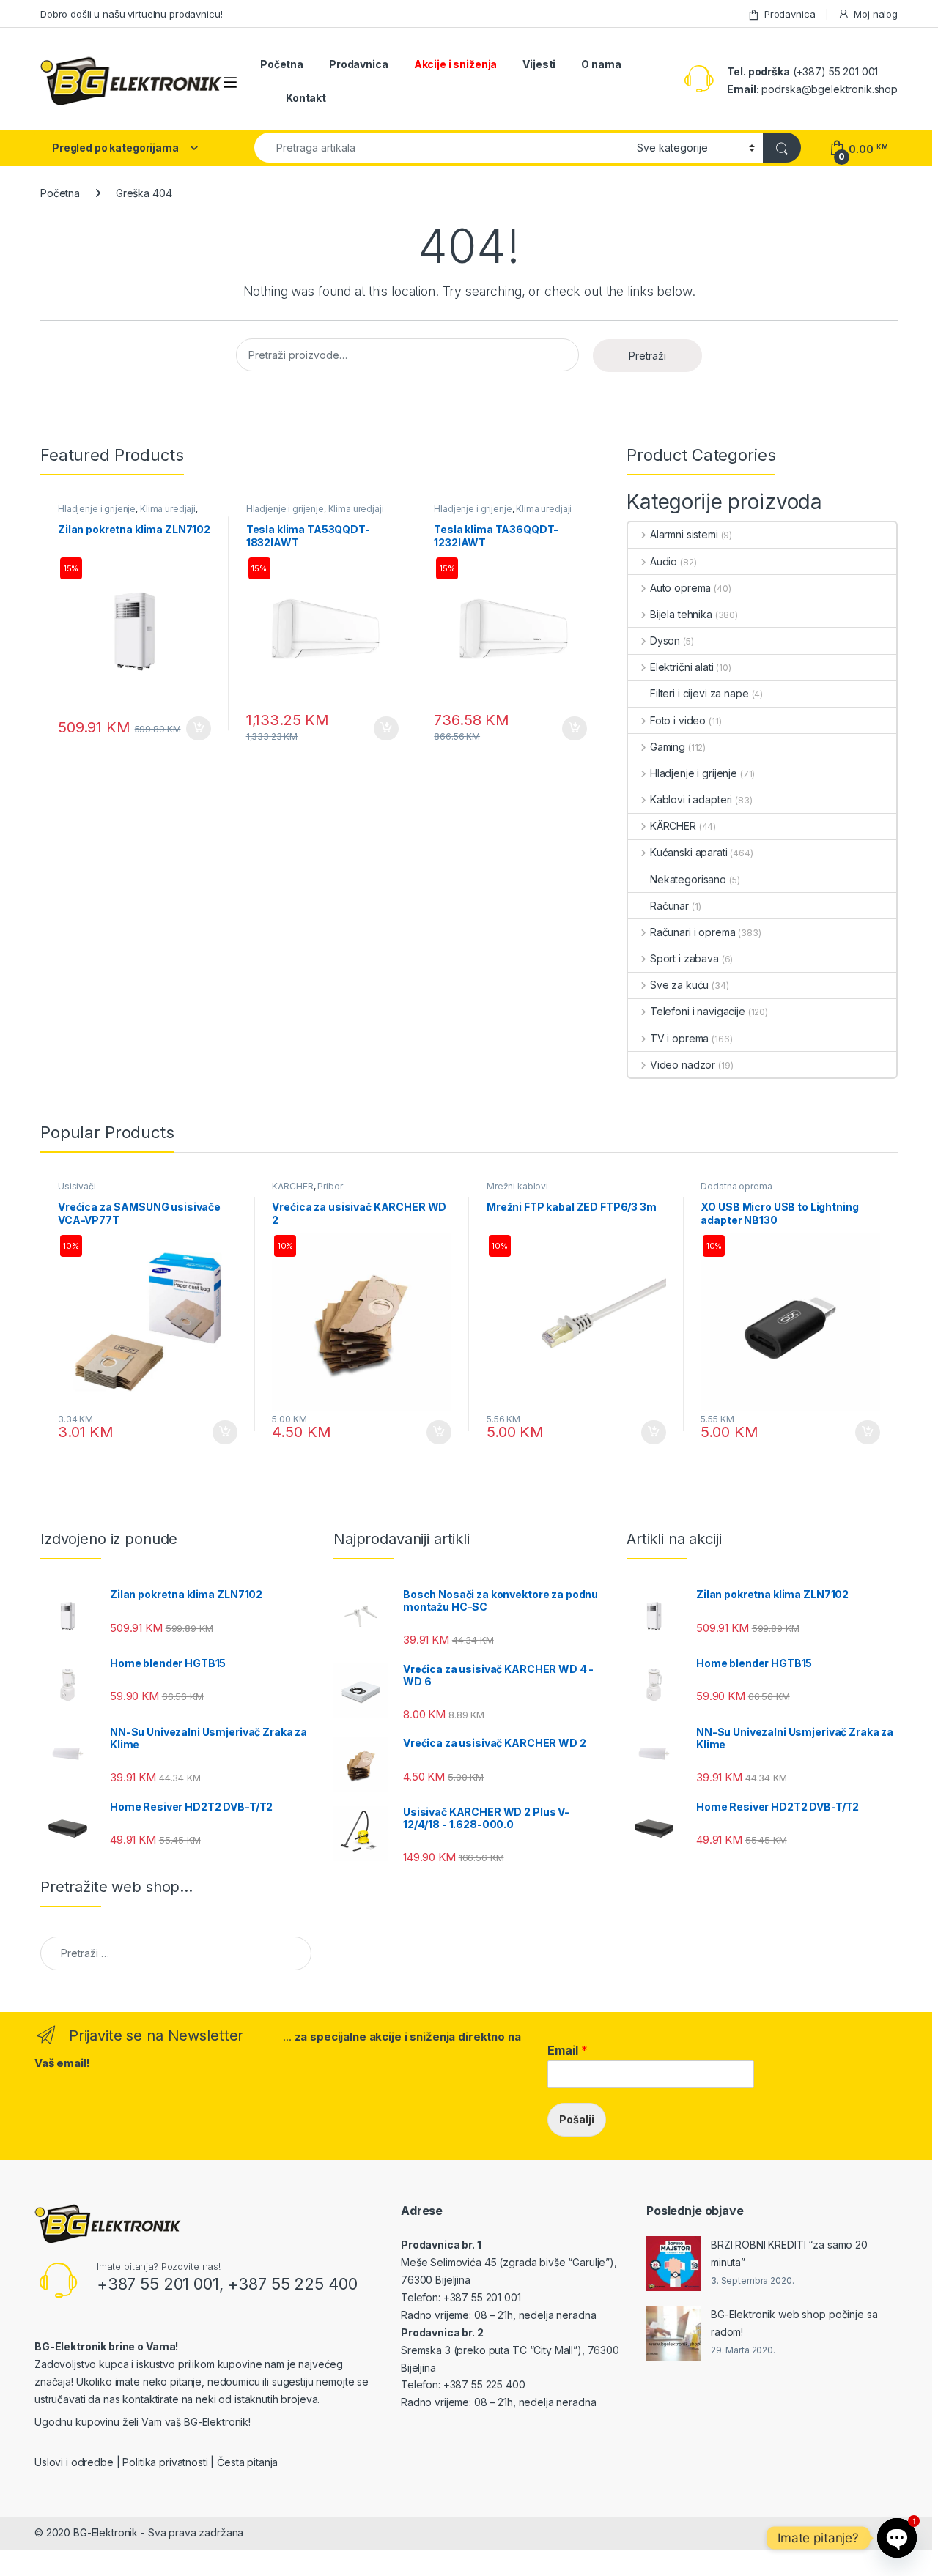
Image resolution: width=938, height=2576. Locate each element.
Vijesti (539, 64)
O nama (601, 64)
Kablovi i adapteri (691, 799)
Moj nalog (876, 14)
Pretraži (647, 356)
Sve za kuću (679, 985)
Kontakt (306, 98)
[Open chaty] (897, 2538)
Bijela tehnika (681, 614)
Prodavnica (790, 14)
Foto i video (678, 720)
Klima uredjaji (168, 509)
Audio (664, 561)
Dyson (665, 641)
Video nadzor (683, 1065)
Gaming (668, 747)
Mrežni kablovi (517, 1186)
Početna (282, 64)
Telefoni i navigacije (698, 1011)
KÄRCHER (673, 826)
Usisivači (77, 1186)
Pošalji (577, 2119)
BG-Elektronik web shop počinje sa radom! (794, 2323)
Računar (669, 906)
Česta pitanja (247, 2462)
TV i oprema (679, 1038)
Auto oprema (680, 588)
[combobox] (442, 148)
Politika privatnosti (165, 2462)
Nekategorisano (688, 879)
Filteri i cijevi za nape (699, 693)
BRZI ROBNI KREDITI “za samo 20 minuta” (789, 2253)
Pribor (330, 1186)
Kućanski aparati (689, 852)
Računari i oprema (693, 932)
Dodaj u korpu (196, 729)
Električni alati (682, 667)
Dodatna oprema (736, 1186)
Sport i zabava (684, 958)
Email (568, 2050)
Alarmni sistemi (684, 534)
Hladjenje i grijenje (97, 509)
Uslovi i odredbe (74, 2462)
